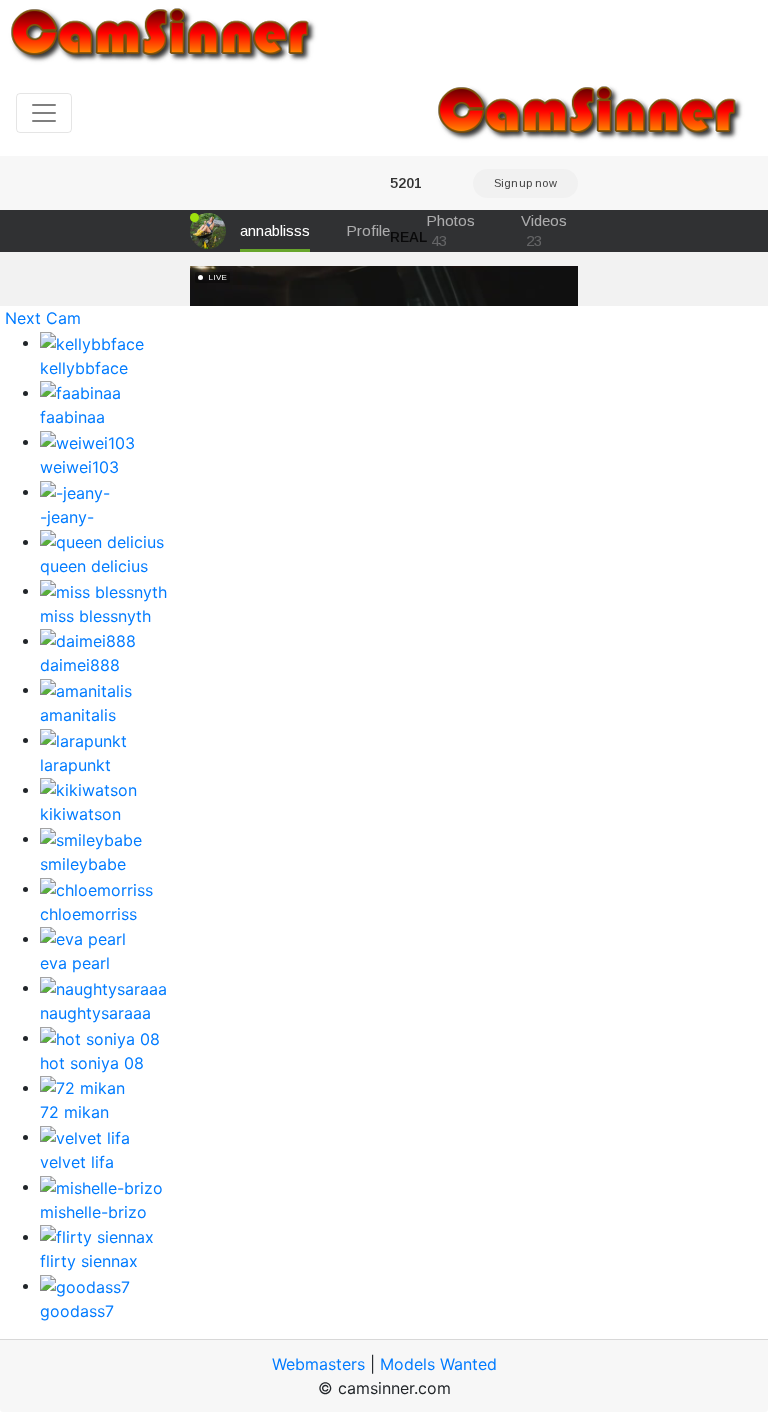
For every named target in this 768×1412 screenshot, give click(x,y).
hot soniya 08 (92, 1063)
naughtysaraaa (95, 1013)
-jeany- (67, 517)
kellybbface (84, 368)
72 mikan (74, 1112)
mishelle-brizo (93, 1212)
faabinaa (72, 417)
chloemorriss (88, 914)
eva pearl (75, 963)
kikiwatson (80, 814)
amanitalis (78, 715)
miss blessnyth (95, 616)
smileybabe (83, 864)
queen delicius (94, 566)
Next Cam (43, 318)
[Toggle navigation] (44, 113)
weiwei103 (79, 467)
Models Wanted (438, 1364)
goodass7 (77, 1311)
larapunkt (75, 765)
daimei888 (80, 665)
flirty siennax (89, 1261)
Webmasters (318, 1364)
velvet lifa (77, 1162)
